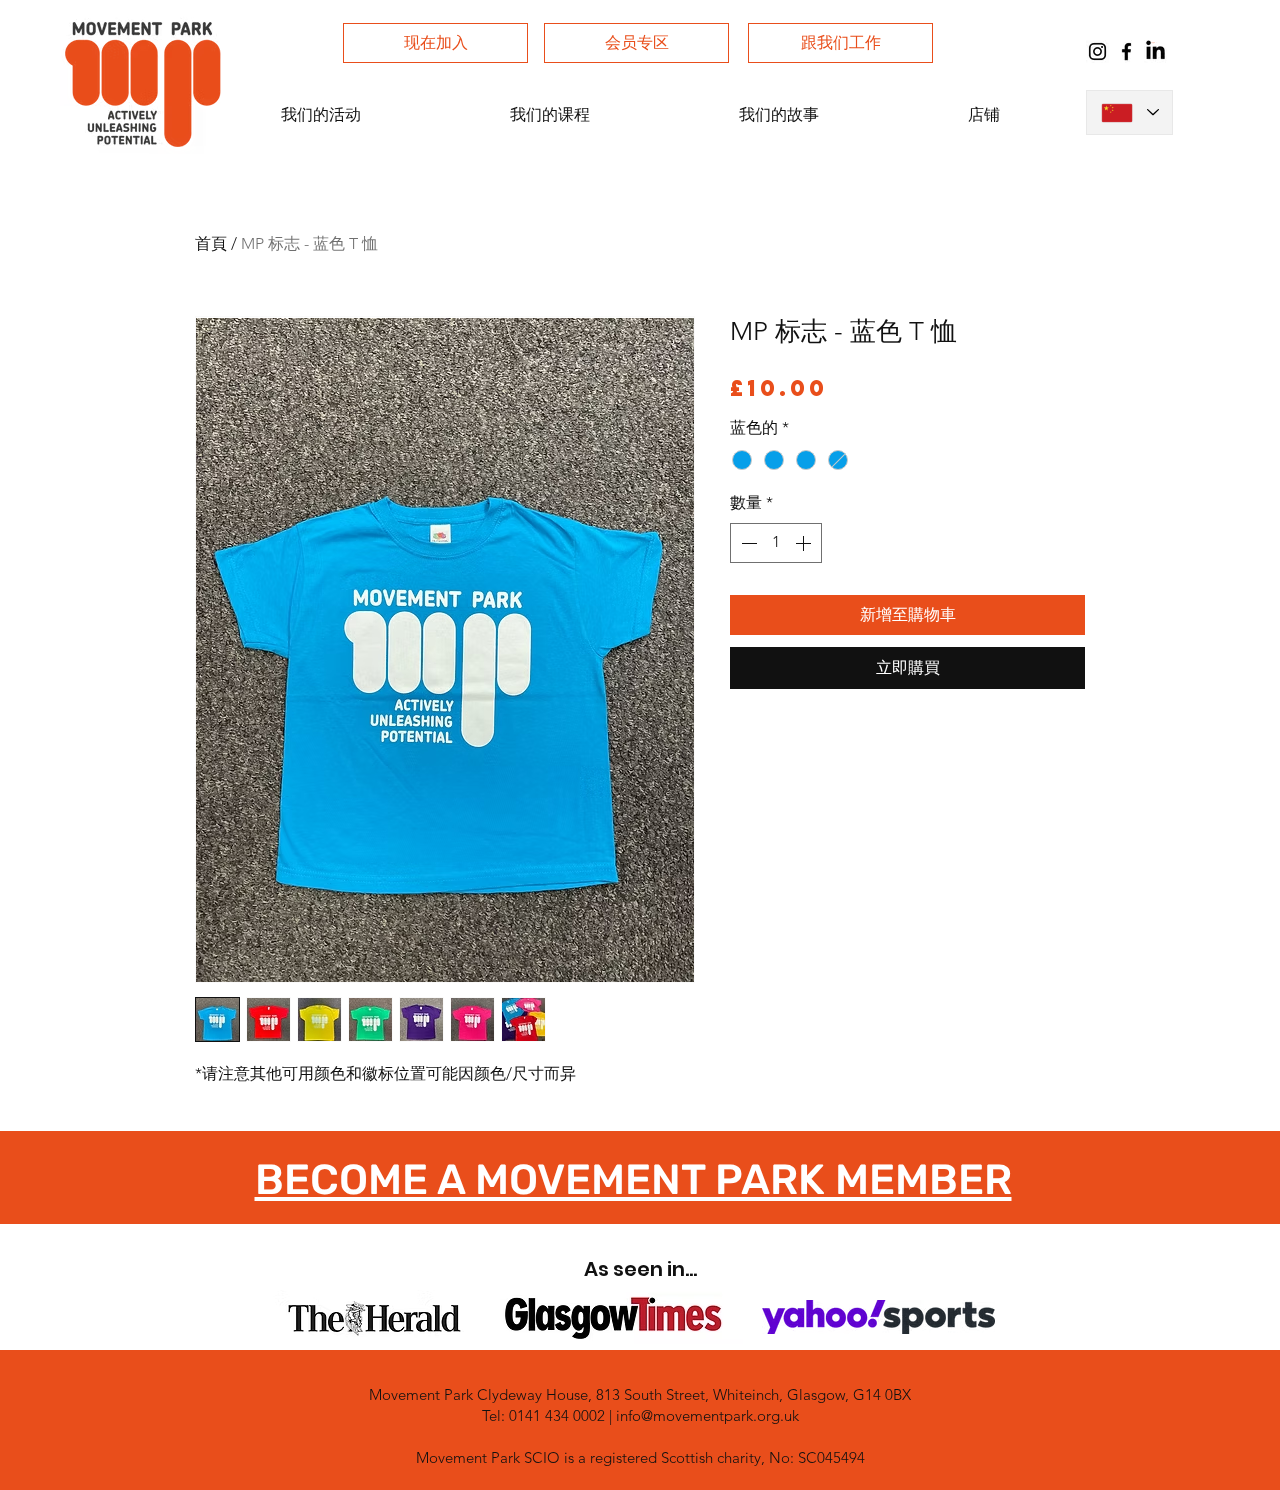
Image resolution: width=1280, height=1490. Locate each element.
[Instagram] (1097, 51)
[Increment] (805, 543)
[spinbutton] (776, 543)
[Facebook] (1126, 51)
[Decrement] (747, 543)
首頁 (211, 243)
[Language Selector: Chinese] (1129, 112)
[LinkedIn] (1155, 51)
